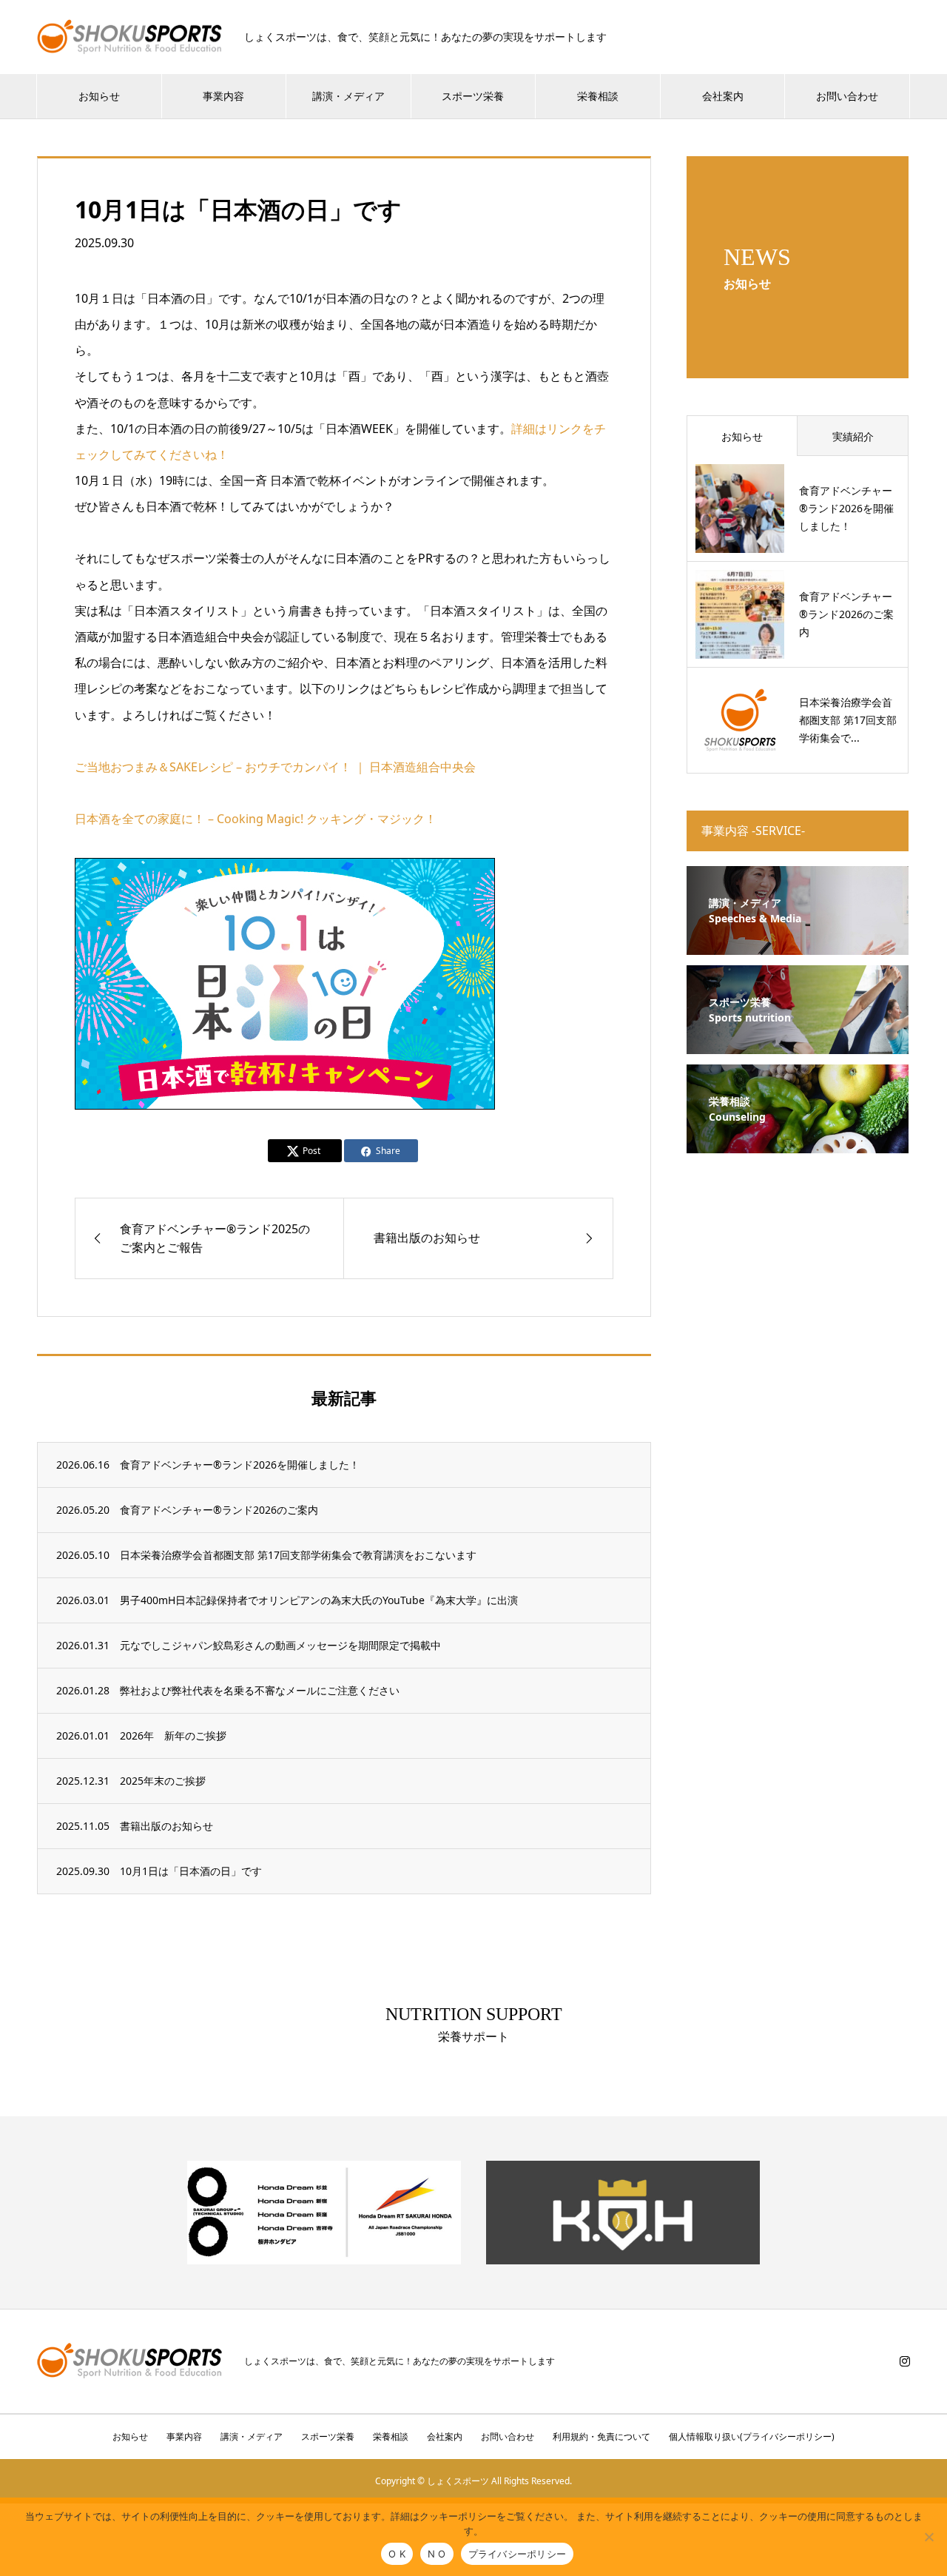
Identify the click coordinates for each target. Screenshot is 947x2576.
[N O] (929, 2537)
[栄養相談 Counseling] (798, 1144)
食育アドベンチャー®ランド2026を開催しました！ (240, 1465)
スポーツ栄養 (473, 96)
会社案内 (723, 96)
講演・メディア (348, 96)
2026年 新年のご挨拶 (173, 1735)
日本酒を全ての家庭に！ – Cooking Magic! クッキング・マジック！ (256, 819)
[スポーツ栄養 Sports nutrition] (798, 1045)
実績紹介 (853, 436)
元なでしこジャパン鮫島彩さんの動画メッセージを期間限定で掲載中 (280, 1645)
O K (397, 2554)
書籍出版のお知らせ (166, 1826)
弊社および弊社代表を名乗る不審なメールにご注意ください (260, 1690)
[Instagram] (905, 2361)
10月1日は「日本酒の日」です (191, 1871)
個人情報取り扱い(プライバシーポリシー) (752, 2436)
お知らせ (99, 96)
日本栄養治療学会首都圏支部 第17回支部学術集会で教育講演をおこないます (298, 1555)
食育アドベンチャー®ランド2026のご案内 (219, 1510)
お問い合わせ (847, 96)
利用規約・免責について (601, 2436)
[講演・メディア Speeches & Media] (798, 946)
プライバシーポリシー (518, 2554)
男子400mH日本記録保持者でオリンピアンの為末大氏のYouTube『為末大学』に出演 (319, 1600)
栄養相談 (598, 96)
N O (437, 2554)
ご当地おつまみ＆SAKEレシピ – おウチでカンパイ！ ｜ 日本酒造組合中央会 (275, 767)
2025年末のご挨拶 (163, 1781)
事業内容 (223, 96)
